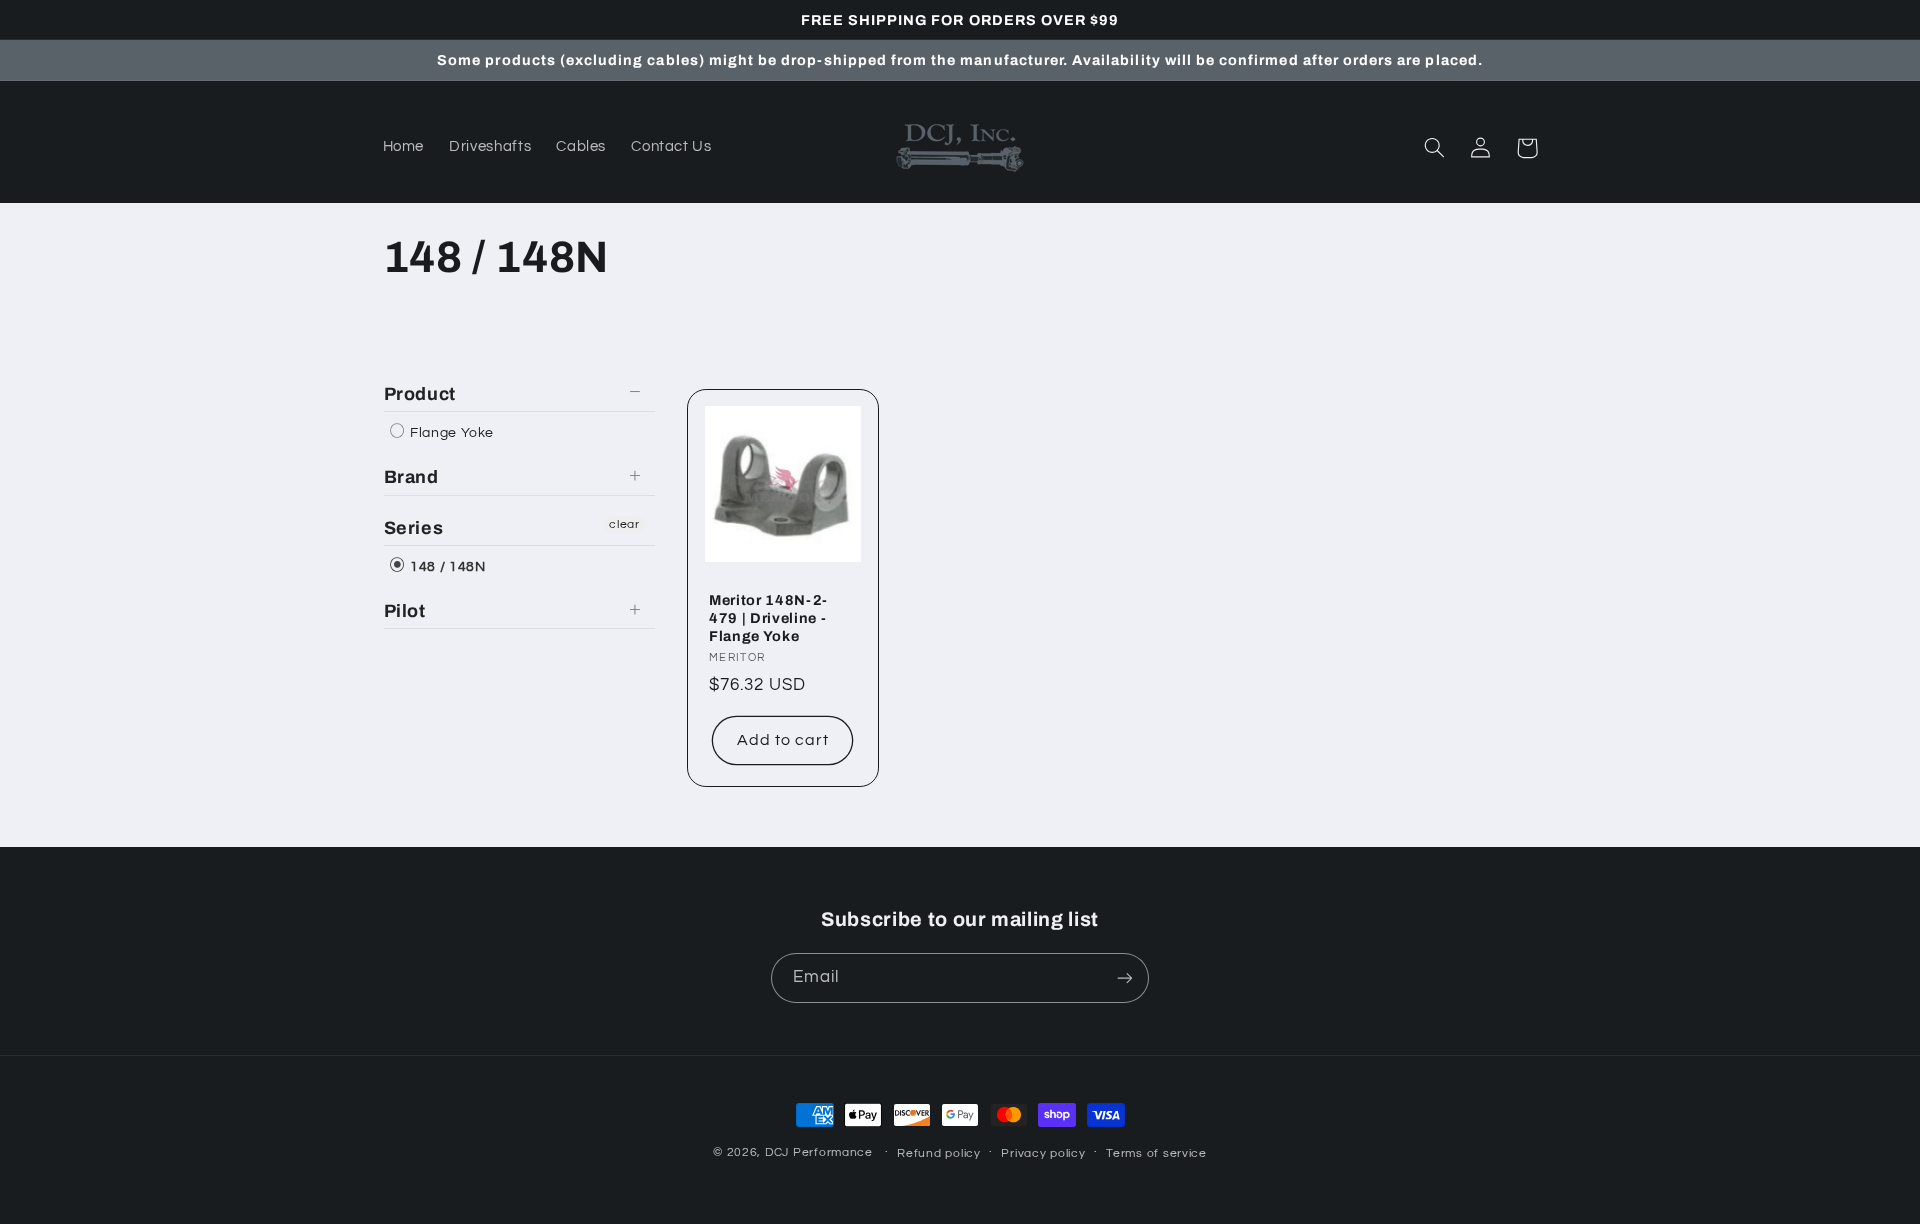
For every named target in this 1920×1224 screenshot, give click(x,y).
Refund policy (939, 1153)
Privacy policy (1043, 1153)
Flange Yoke (451, 433)
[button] (1435, 148)
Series (414, 528)
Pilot (405, 611)
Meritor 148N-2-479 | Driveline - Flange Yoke (768, 618)
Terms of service (1156, 1153)
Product (420, 394)
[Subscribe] (1125, 977)
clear (624, 524)
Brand (411, 477)
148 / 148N (446, 567)
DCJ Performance (819, 1152)
